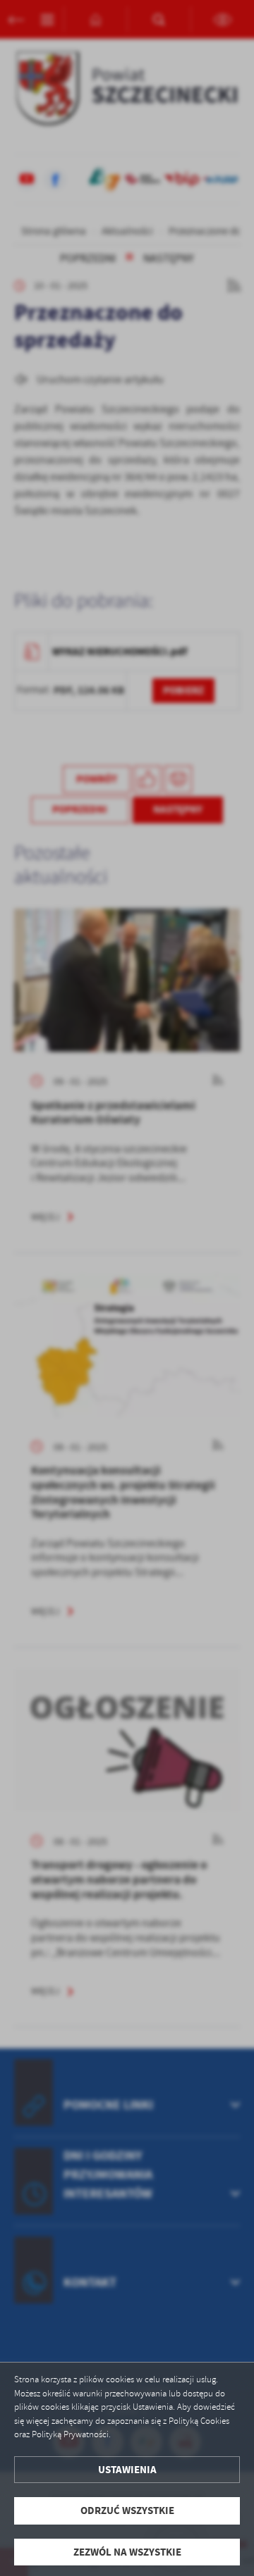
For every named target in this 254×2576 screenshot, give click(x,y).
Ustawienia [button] (127, 2470)
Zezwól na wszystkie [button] (127, 2552)
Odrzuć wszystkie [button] (127, 2510)
